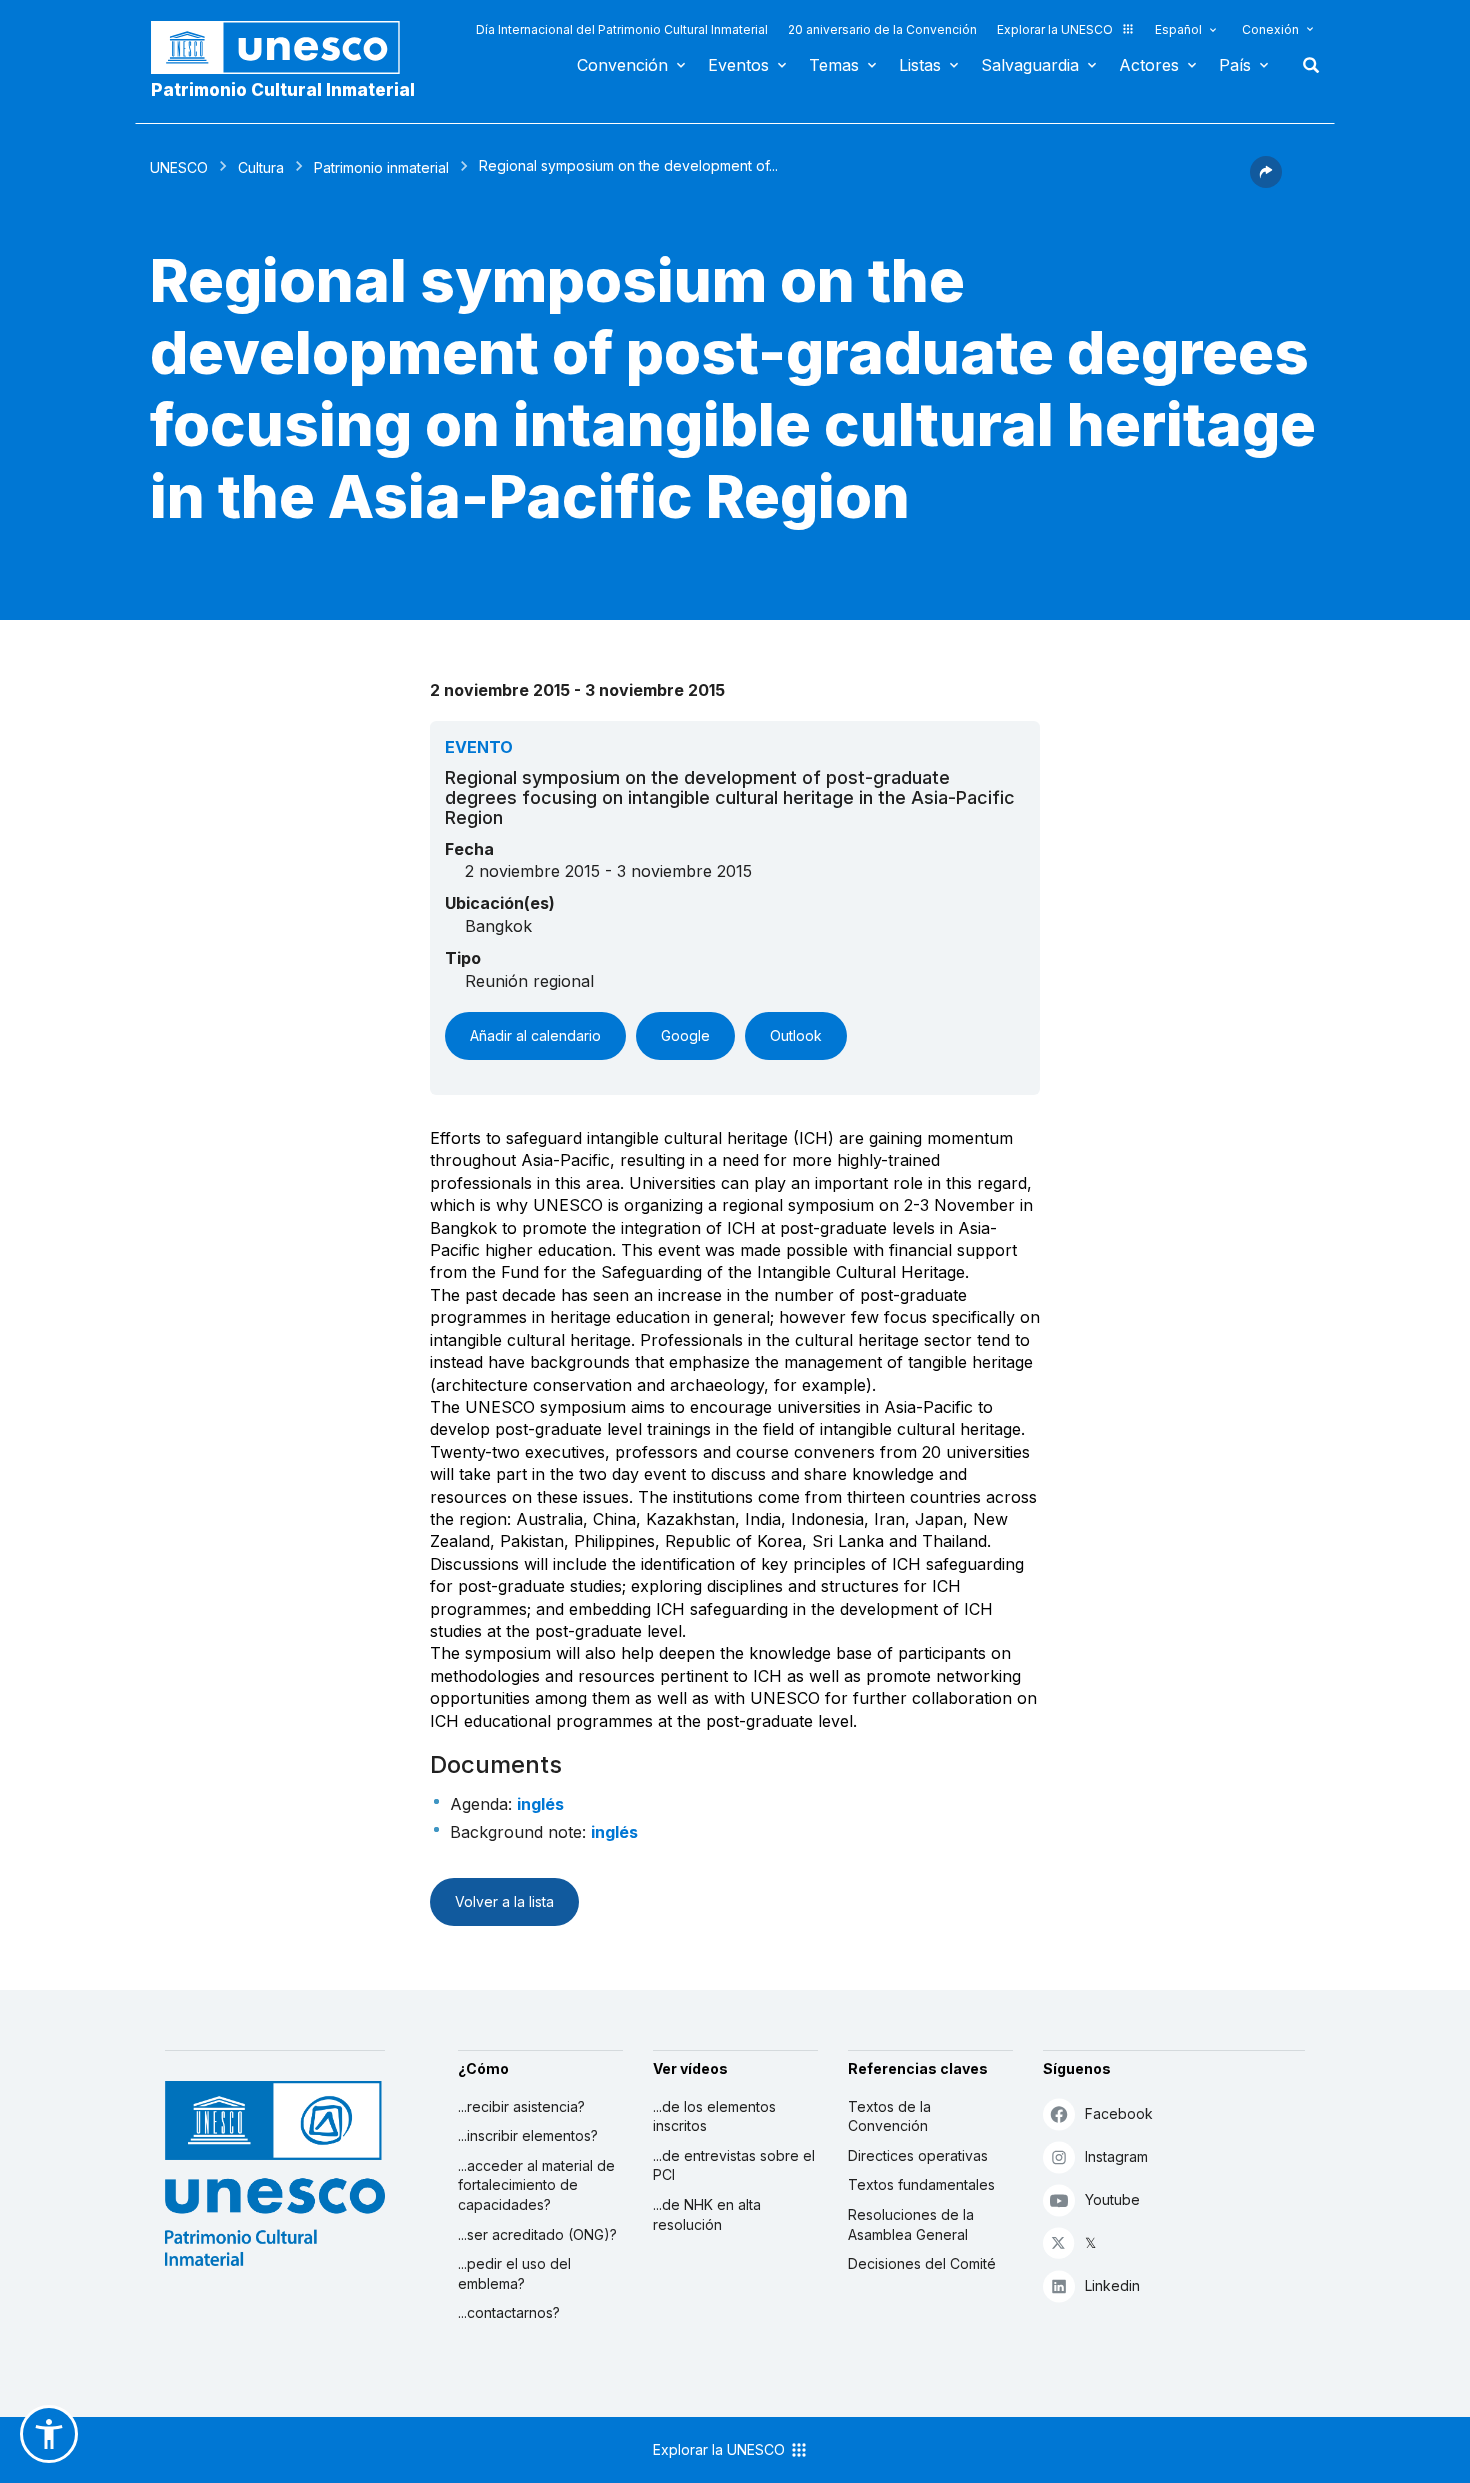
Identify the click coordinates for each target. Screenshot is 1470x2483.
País (1235, 65)
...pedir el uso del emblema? (514, 2273)
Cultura (261, 167)
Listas (920, 65)
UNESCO (179, 167)
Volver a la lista (504, 1901)
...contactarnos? (509, 2312)
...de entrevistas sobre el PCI (734, 2165)
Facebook (1119, 2113)
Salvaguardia (1030, 65)
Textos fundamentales (921, 2184)
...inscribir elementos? (528, 2135)
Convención (622, 65)
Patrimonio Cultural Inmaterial (283, 90)
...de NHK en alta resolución (707, 2214)
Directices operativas (918, 2155)
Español (1178, 29)
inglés (540, 1804)
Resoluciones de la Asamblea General (911, 2224)
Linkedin (1112, 2285)
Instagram (1116, 2156)
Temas (834, 65)
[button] (1266, 182)
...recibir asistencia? (521, 2106)
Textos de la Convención (889, 2116)
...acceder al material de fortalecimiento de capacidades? (536, 2185)
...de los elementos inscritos (714, 2116)
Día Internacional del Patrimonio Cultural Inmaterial (622, 29)
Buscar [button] (1305, 65)
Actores (1149, 65)
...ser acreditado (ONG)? (537, 2234)
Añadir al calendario (535, 1035)
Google (685, 1035)
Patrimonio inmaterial (381, 167)
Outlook (796, 1035)
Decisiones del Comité (922, 2263)
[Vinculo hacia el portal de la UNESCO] (286, 47)
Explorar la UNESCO (1055, 29)
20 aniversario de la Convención (882, 29)
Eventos (738, 65)
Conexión (1270, 29)
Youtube (1112, 2199)
